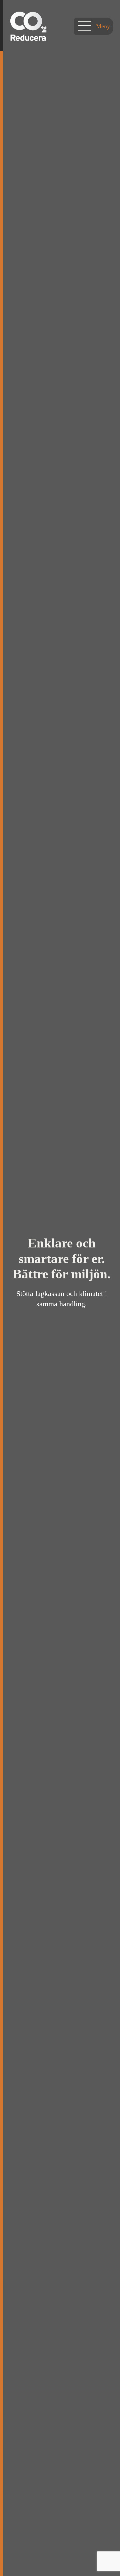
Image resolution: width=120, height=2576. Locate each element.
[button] (94, 26)
